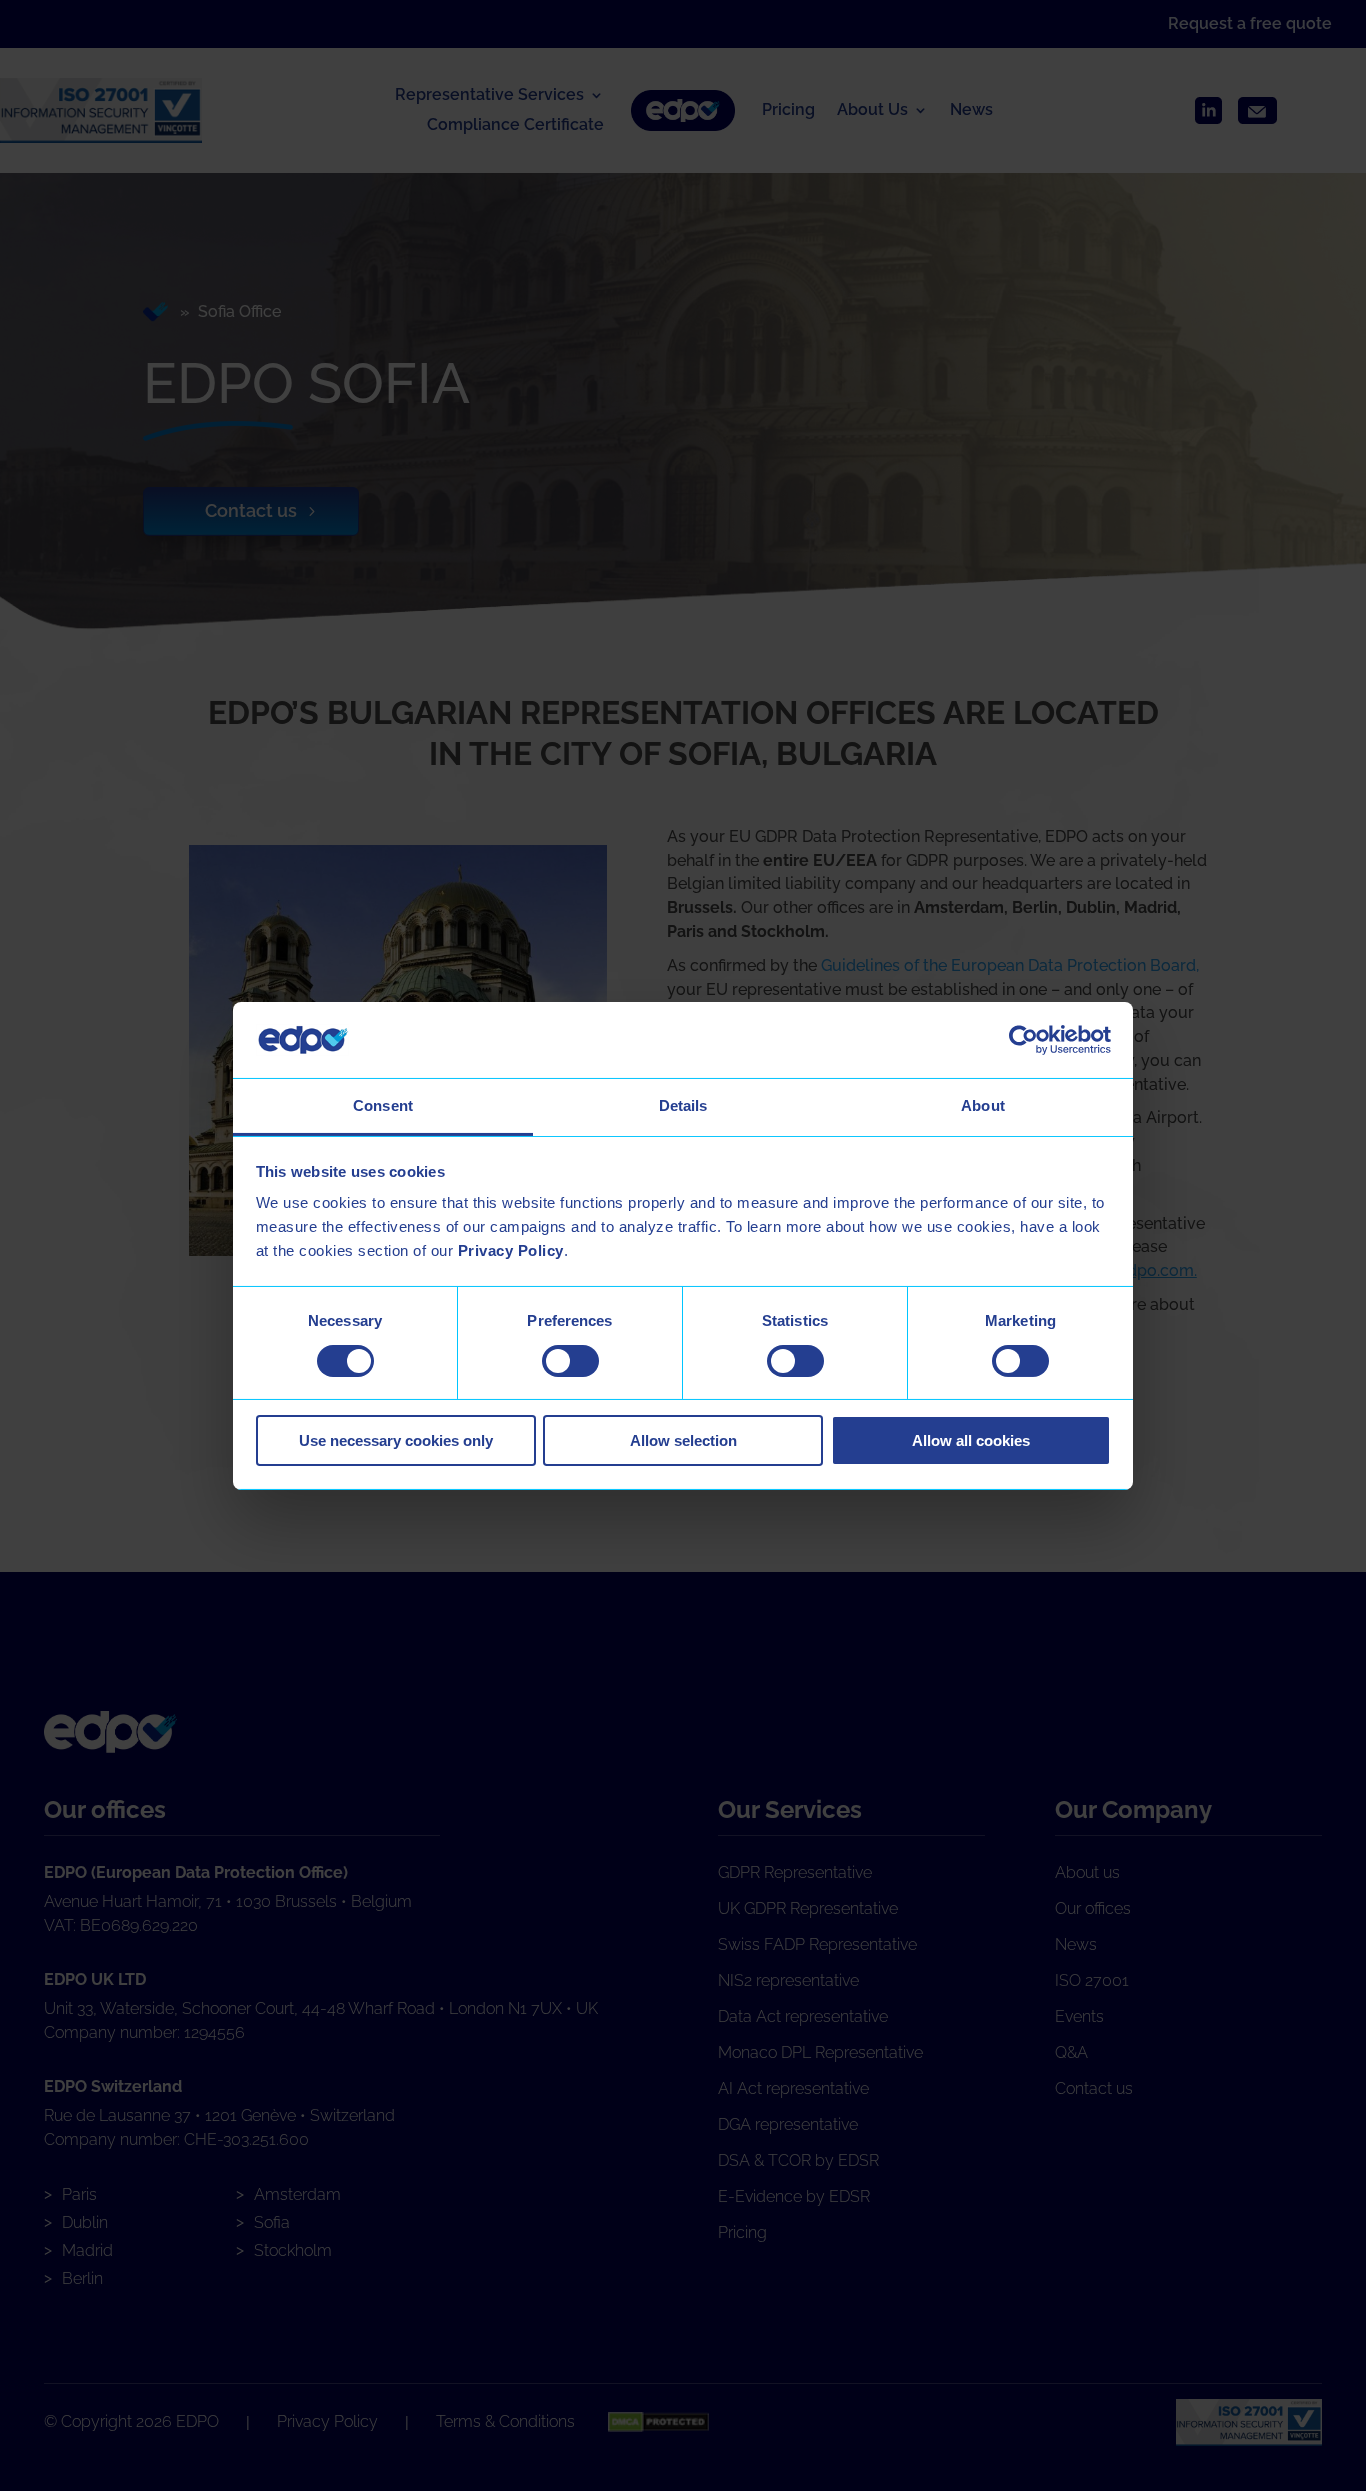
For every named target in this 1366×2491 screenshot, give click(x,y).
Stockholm (293, 2250)
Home (157, 312)
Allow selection (683, 1440)
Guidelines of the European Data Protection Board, (1010, 965)
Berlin (82, 2278)
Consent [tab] (383, 1105)
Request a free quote (1250, 23)
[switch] (570, 1361)
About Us (872, 111)
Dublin (85, 2222)
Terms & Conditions (505, 2421)
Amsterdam (297, 2194)
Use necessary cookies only (396, 1440)
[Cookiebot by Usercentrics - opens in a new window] (1023, 1040)
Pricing (788, 111)
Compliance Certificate (515, 126)
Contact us (251, 510)
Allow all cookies (971, 1440)
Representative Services (489, 96)
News (971, 111)
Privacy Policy (327, 2421)
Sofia (272, 2222)
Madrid (87, 2250)
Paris (79, 2194)
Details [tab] (683, 1105)
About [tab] (983, 1105)
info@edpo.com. (1137, 1270)
